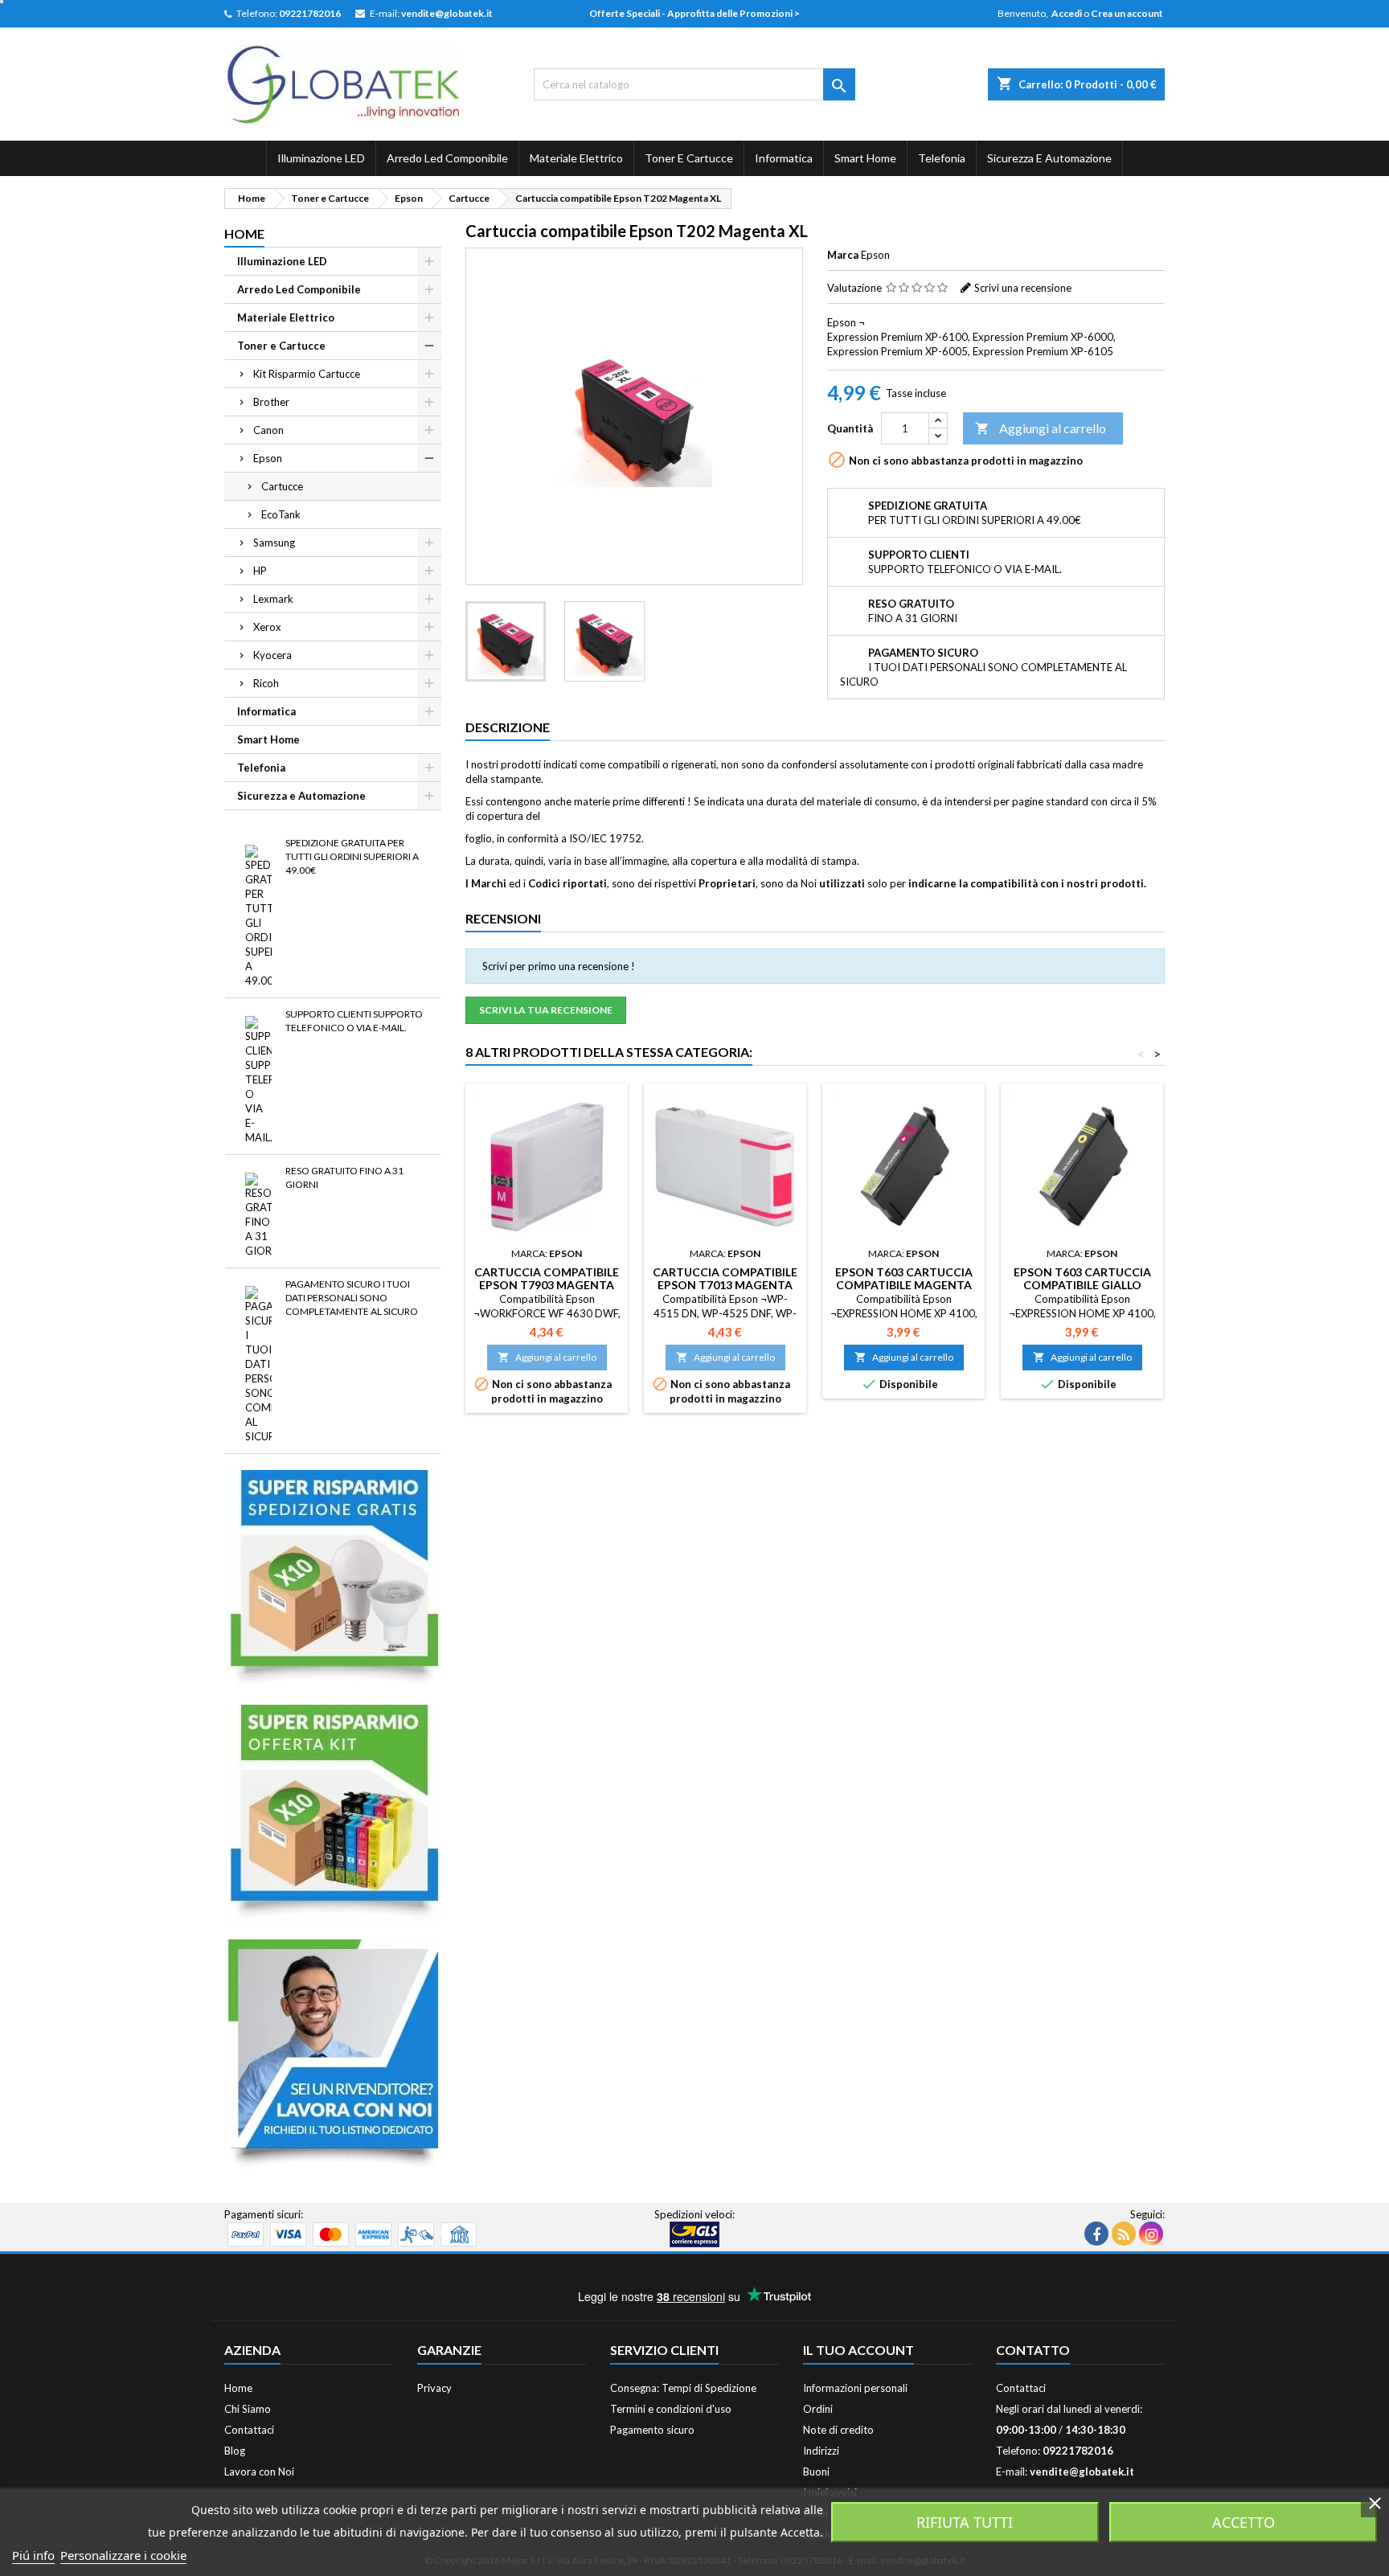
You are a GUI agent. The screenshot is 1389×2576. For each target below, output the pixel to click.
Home (244, 233)
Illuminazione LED (321, 158)
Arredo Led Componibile (447, 158)
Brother (271, 402)
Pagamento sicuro (652, 2430)
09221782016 (310, 13)
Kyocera (272, 655)
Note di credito (838, 2430)
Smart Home (865, 158)
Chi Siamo (248, 2409)
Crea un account (1127, 13)
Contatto (1033, 2350)
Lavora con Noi (259, 2472)
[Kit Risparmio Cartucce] (333, 1812)
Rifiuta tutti (965, 2522)
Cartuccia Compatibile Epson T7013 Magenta (725, 1278)
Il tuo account (858, 2350)
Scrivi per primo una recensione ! (559, 966)
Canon (268, 430)
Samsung (274, 543)
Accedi (1067, 13)
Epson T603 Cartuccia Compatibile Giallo (1082, 1278)
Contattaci (249, 2430)
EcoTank (281, 514)
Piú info (33, 2555)
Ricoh (266, 683)
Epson (268, 458)
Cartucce (282, 486)
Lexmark (273, 599)
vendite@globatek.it (447, 13)
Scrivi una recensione (1023, 288)
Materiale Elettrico (576, 158)
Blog (235, 2451)
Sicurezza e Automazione (1049, 158)
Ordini (818, 2409)
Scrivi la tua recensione (546, 1010)
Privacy (434, 2388)
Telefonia (942, 158)
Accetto (1244, 2522)
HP (260, 571)
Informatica (784, 158)
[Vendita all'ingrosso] (333, 2054)
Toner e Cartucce (689, 158)
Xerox (267, 627)
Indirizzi (821, 2451)
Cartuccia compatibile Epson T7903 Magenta (547, 1278)
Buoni (816, 2472)
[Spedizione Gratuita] (333, 1578)
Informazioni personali (855, 2388)
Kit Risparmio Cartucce (307, 374)
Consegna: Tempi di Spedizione (683, 2388)
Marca (843, 255)
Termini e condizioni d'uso (671, 2409)
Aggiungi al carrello (1041, 428)
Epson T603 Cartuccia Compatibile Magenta (904, 1278)
